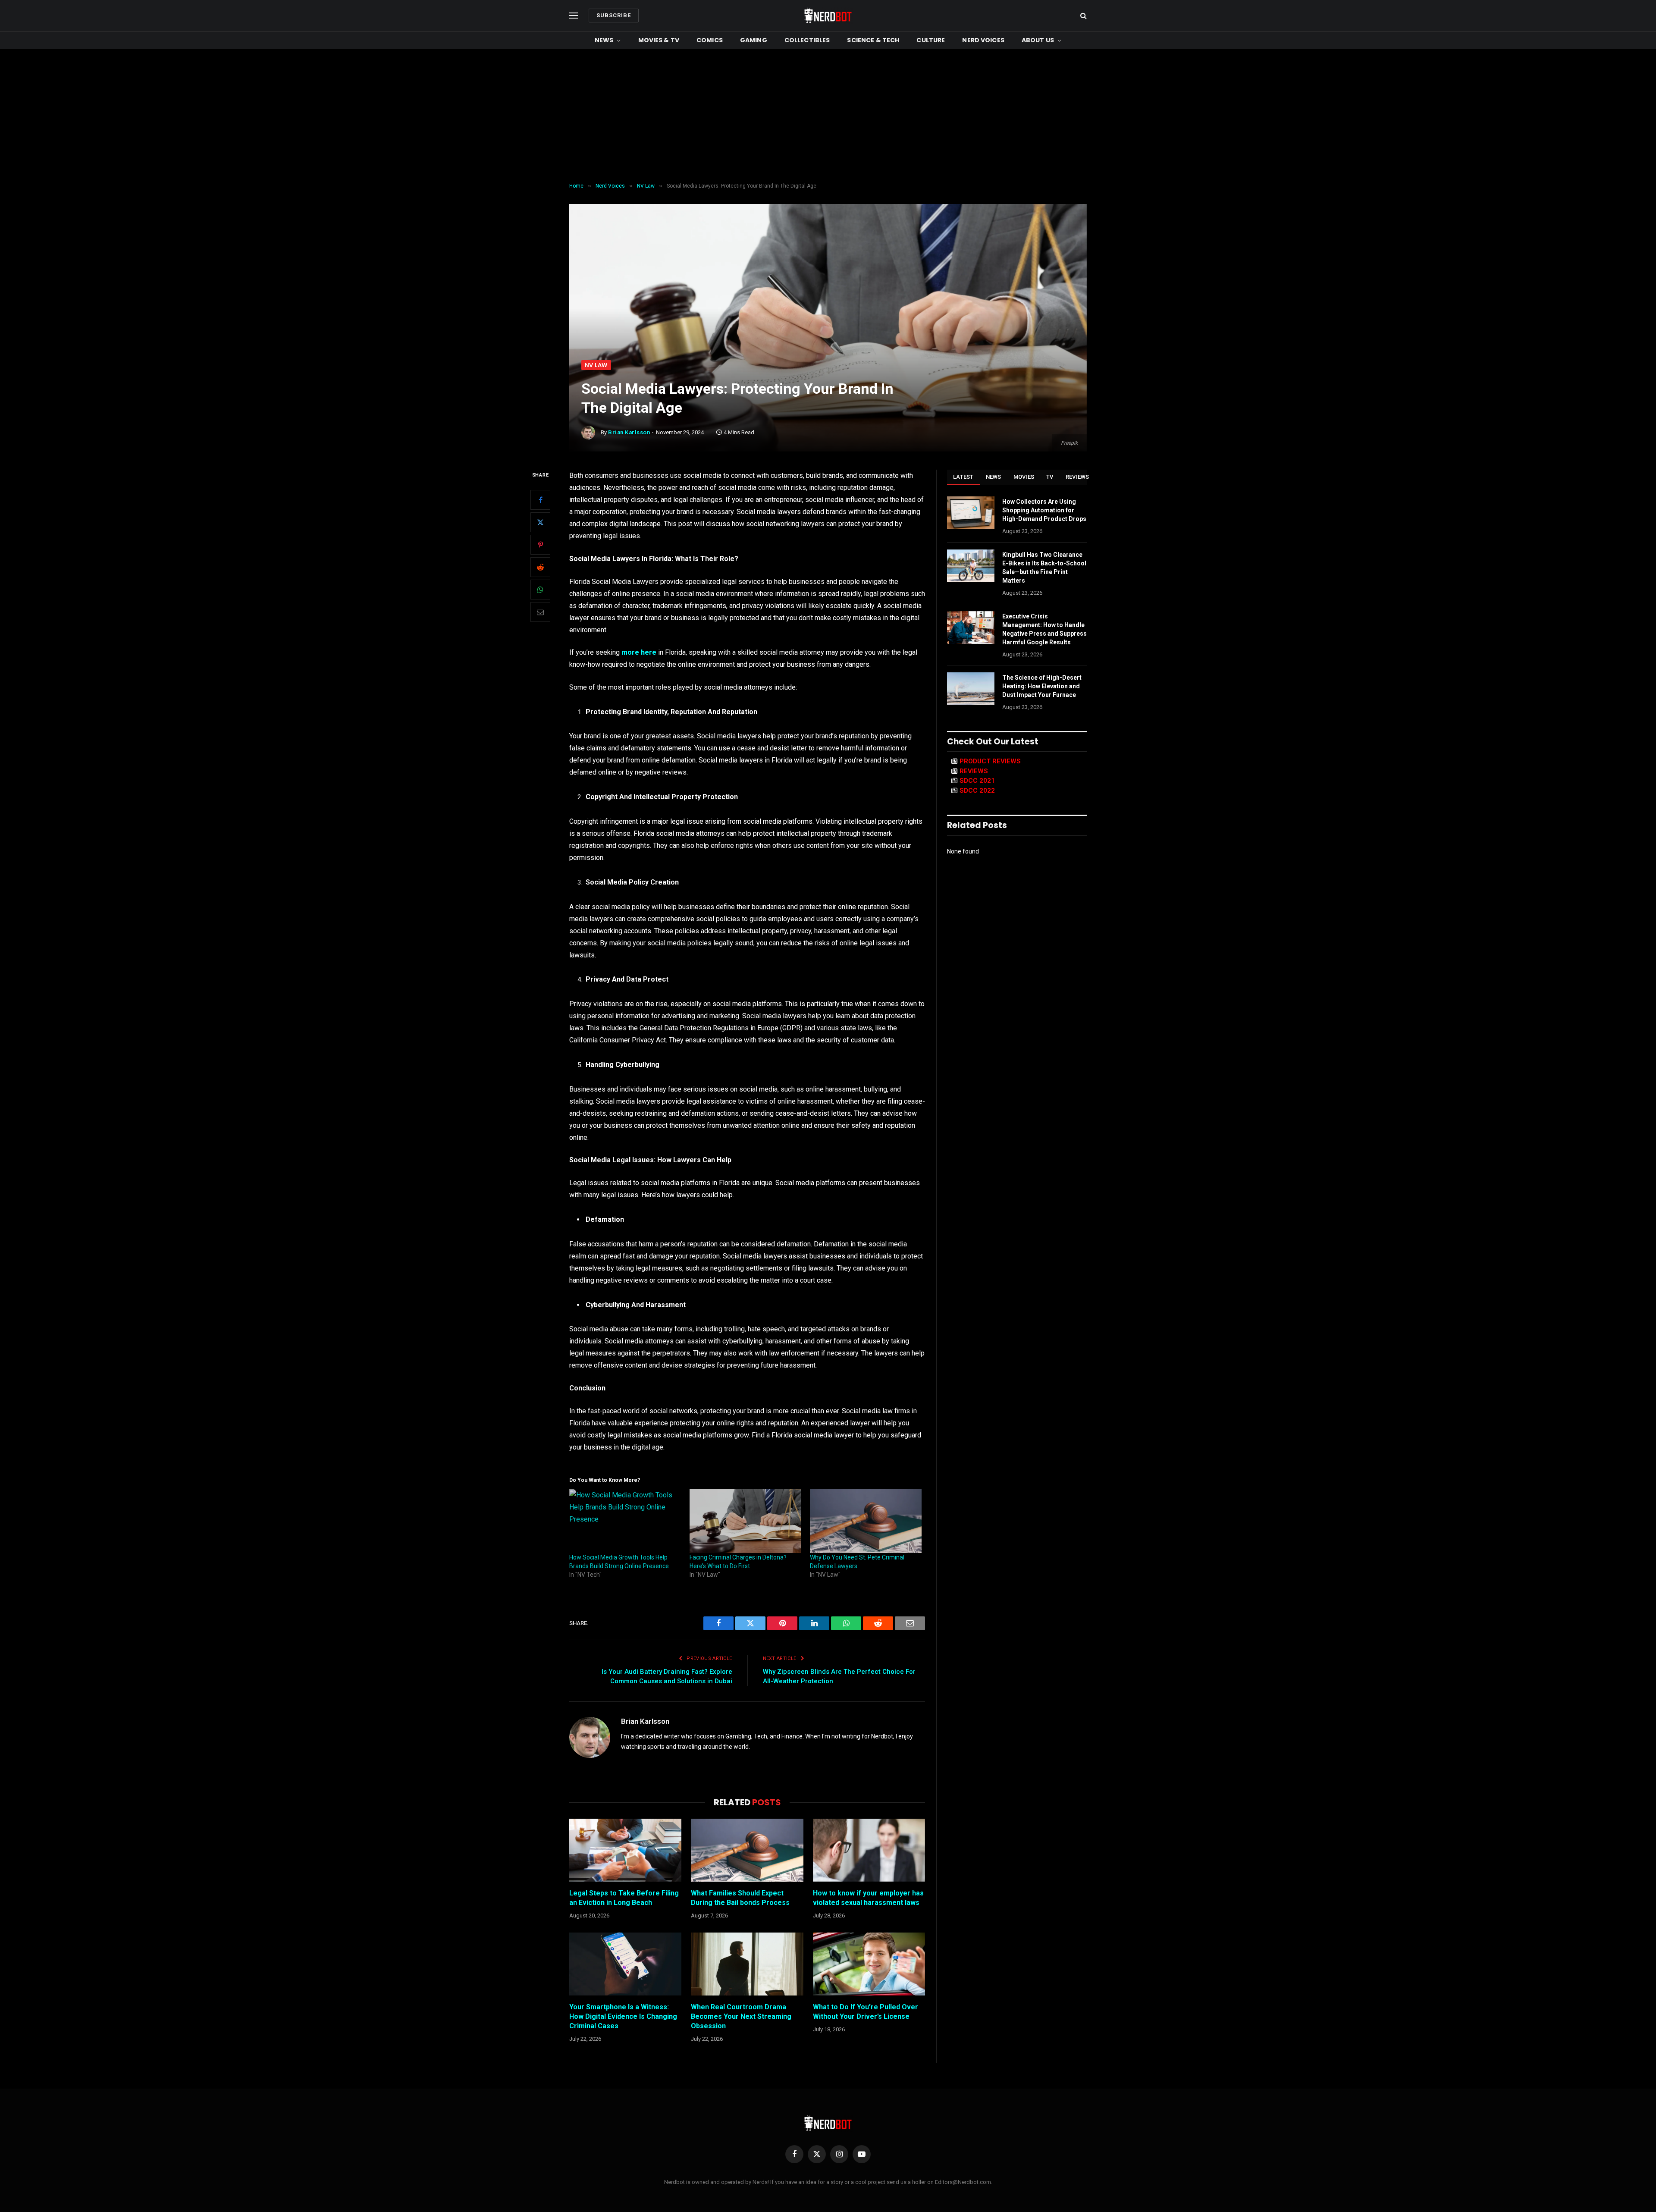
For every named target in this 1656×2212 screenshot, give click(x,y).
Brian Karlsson (629, 432)
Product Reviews (990, 761)
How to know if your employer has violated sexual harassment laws (868, 1898)
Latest (963, 477)
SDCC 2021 (977, 781)
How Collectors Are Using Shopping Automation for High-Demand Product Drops (1044, 510)
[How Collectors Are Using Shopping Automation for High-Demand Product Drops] (971, 513)
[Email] (540, 612)
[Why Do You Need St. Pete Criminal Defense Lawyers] (866, 1521)
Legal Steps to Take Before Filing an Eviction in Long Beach (624, 1898)
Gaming (754, 40)
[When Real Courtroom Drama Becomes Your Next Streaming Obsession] (747, 1964)
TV (1050, 477)
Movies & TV (659, 40)
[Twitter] (540, 522)
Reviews (1077, 477)
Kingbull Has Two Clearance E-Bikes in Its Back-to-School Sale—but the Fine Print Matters (1044, 568)
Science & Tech (873, 40)
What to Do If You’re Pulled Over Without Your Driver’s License (866, 2012)
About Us (1038, 40)
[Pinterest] (540, 545)
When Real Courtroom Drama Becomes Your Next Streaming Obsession (741, 2016)
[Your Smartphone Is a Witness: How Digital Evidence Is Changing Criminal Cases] (625, 1964)
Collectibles (807, 40)
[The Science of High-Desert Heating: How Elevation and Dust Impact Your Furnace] (971, 689)
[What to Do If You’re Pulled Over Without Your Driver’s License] (869, 1964)
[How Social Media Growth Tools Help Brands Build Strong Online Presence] (625, 1521)
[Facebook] (540, 500)
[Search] (1083, 16)
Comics (710, 40)
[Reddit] (540, 567)
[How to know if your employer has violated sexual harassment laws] (869, 1850)
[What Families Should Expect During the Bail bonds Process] (747, 1850)
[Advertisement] (828, 114)
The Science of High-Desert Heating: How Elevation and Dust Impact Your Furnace (1042, 686)
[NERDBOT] (828, 16)
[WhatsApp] (540, 590)
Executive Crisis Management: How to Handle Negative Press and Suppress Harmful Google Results (1044, 629)
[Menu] (574, 16)
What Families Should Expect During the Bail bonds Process (740, 1898)
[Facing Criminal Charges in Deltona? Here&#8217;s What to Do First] (745, 1521)
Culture (931, 40)
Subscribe (614, 15)
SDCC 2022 (977, 791)
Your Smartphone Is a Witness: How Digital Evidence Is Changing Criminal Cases (623, 2016)
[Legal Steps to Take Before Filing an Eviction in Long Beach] (625, 1850)
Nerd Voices (983, 40)
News (604, 40)
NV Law (596, 365)
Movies (1024, 477)
